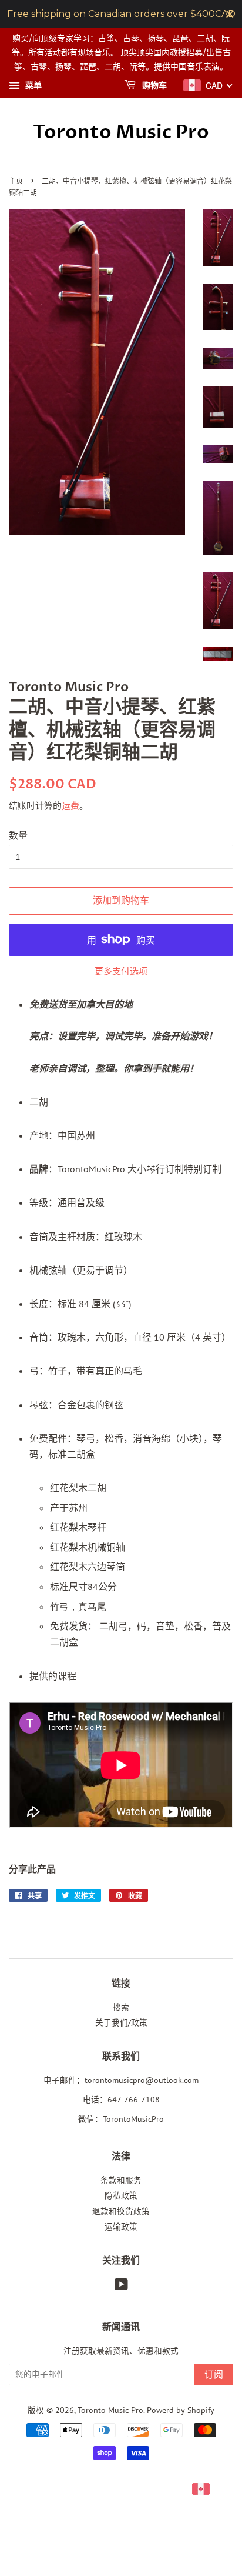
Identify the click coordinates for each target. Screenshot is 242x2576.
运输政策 (121, 2227)
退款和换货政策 (121, 2211)
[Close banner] (230, 14)
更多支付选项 (121, 971)
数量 (18, 835)
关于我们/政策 (121, 2022)
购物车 (154, 86)
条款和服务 (121, 2180)
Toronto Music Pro (121, 132)
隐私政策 (121, 2195)
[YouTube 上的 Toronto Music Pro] (121, 2287)
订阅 (214, 2375)
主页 (16, 181)
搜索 (121, 2007)
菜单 (32, 86)
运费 (70, 806)
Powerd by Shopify (181, 2410)
